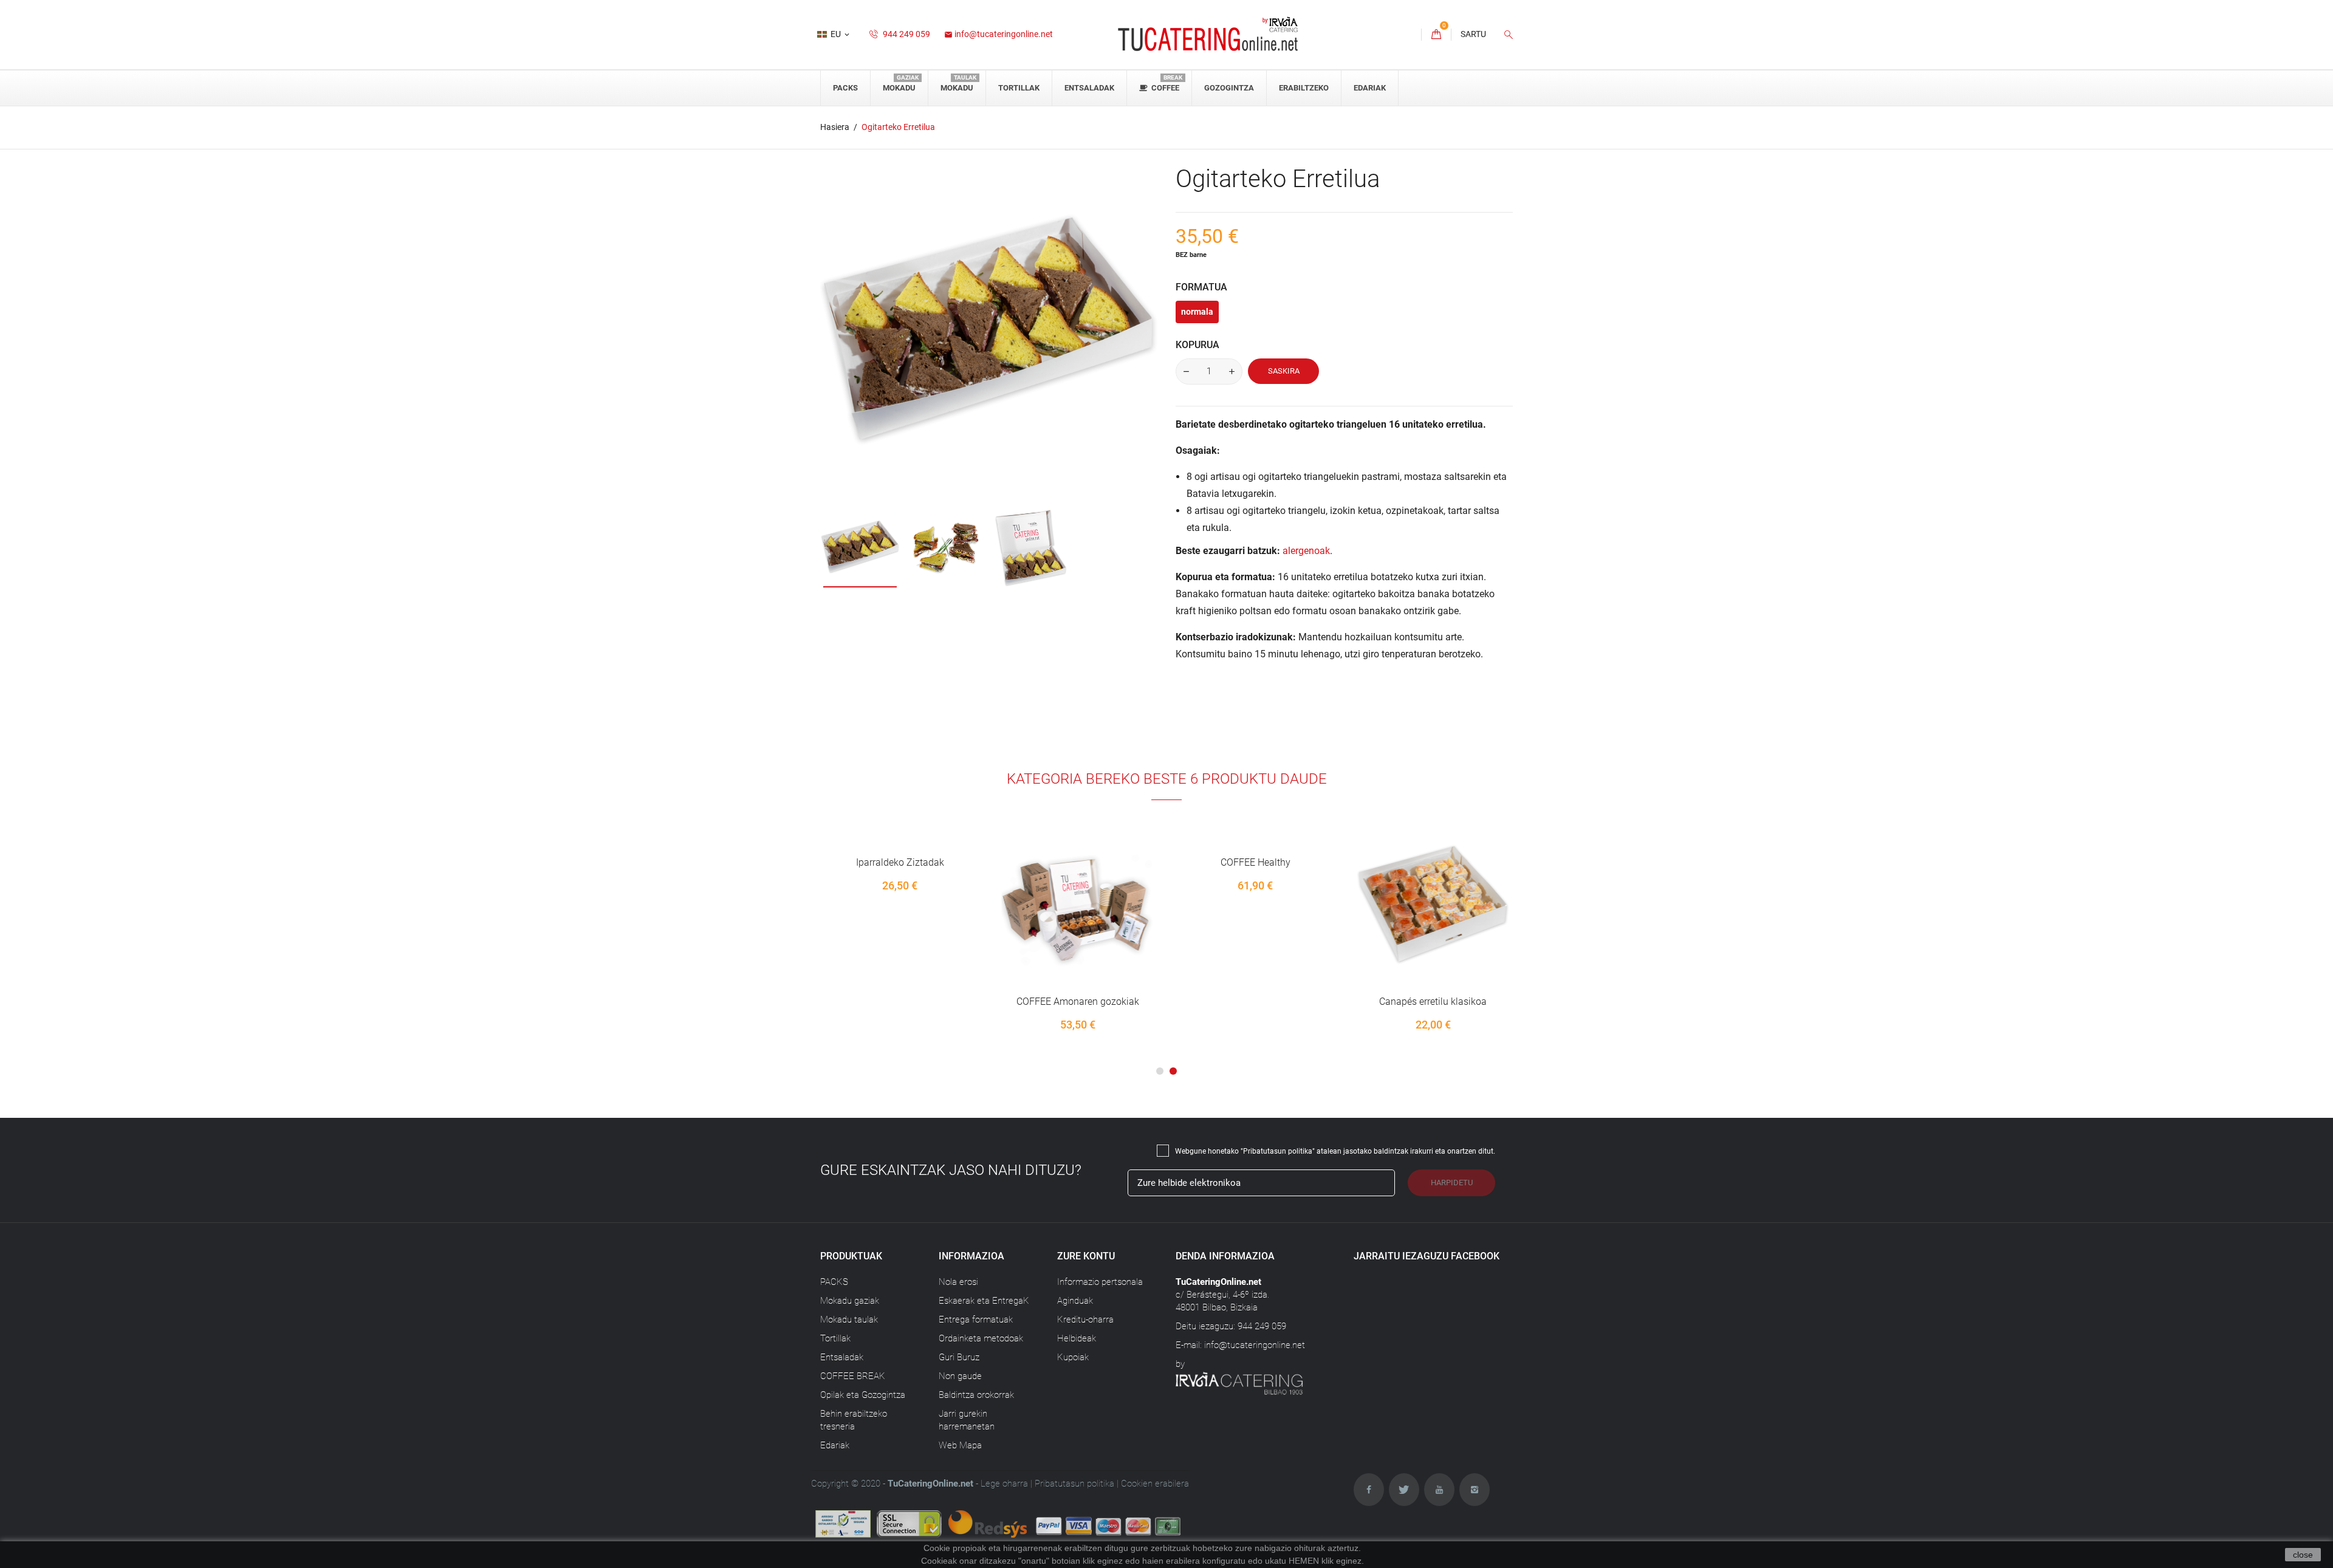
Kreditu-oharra (1085, 1320)
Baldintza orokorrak (976, 1395)
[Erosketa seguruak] (1029, 1524)
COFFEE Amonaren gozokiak (1078, 1001)
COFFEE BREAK (853, 1376)
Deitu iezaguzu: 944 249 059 (1231, 1326)
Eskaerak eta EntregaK (984, 1301)
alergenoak (1306, 551)
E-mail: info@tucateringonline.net (1240, 1345)
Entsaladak (842, 1357)
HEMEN (1304, 1561)
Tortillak (835, 1338)
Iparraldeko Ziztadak (900, 862)
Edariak (835, 1445)
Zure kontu (1086, 1256)
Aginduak (1075, 1301)
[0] (1436, 35)
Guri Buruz (959, 1357)
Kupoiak (1073, 1357)
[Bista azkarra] (1094, 928)
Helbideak (1077, 1338)
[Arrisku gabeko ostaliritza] (844, 1524)
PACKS (834, 1282)
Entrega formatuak (976, 1320)
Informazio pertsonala (1100, 1282)
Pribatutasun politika (1074, 1484)
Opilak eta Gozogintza (863, 1395)
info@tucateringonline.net (999, 34)
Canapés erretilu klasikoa (1433, 1001)
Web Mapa (960, 1445)
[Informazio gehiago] (1120, 928)
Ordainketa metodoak (981, 1338)
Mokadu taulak (849, 1320)
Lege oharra (1004, 1484)
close (2303, 1555)
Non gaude (960, 1376)
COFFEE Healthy (1256, 862)
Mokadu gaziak (850, 1301)
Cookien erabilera (1155, 1484)
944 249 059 (906, 34)
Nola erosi (958, 1282)
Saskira (1284, 371)
